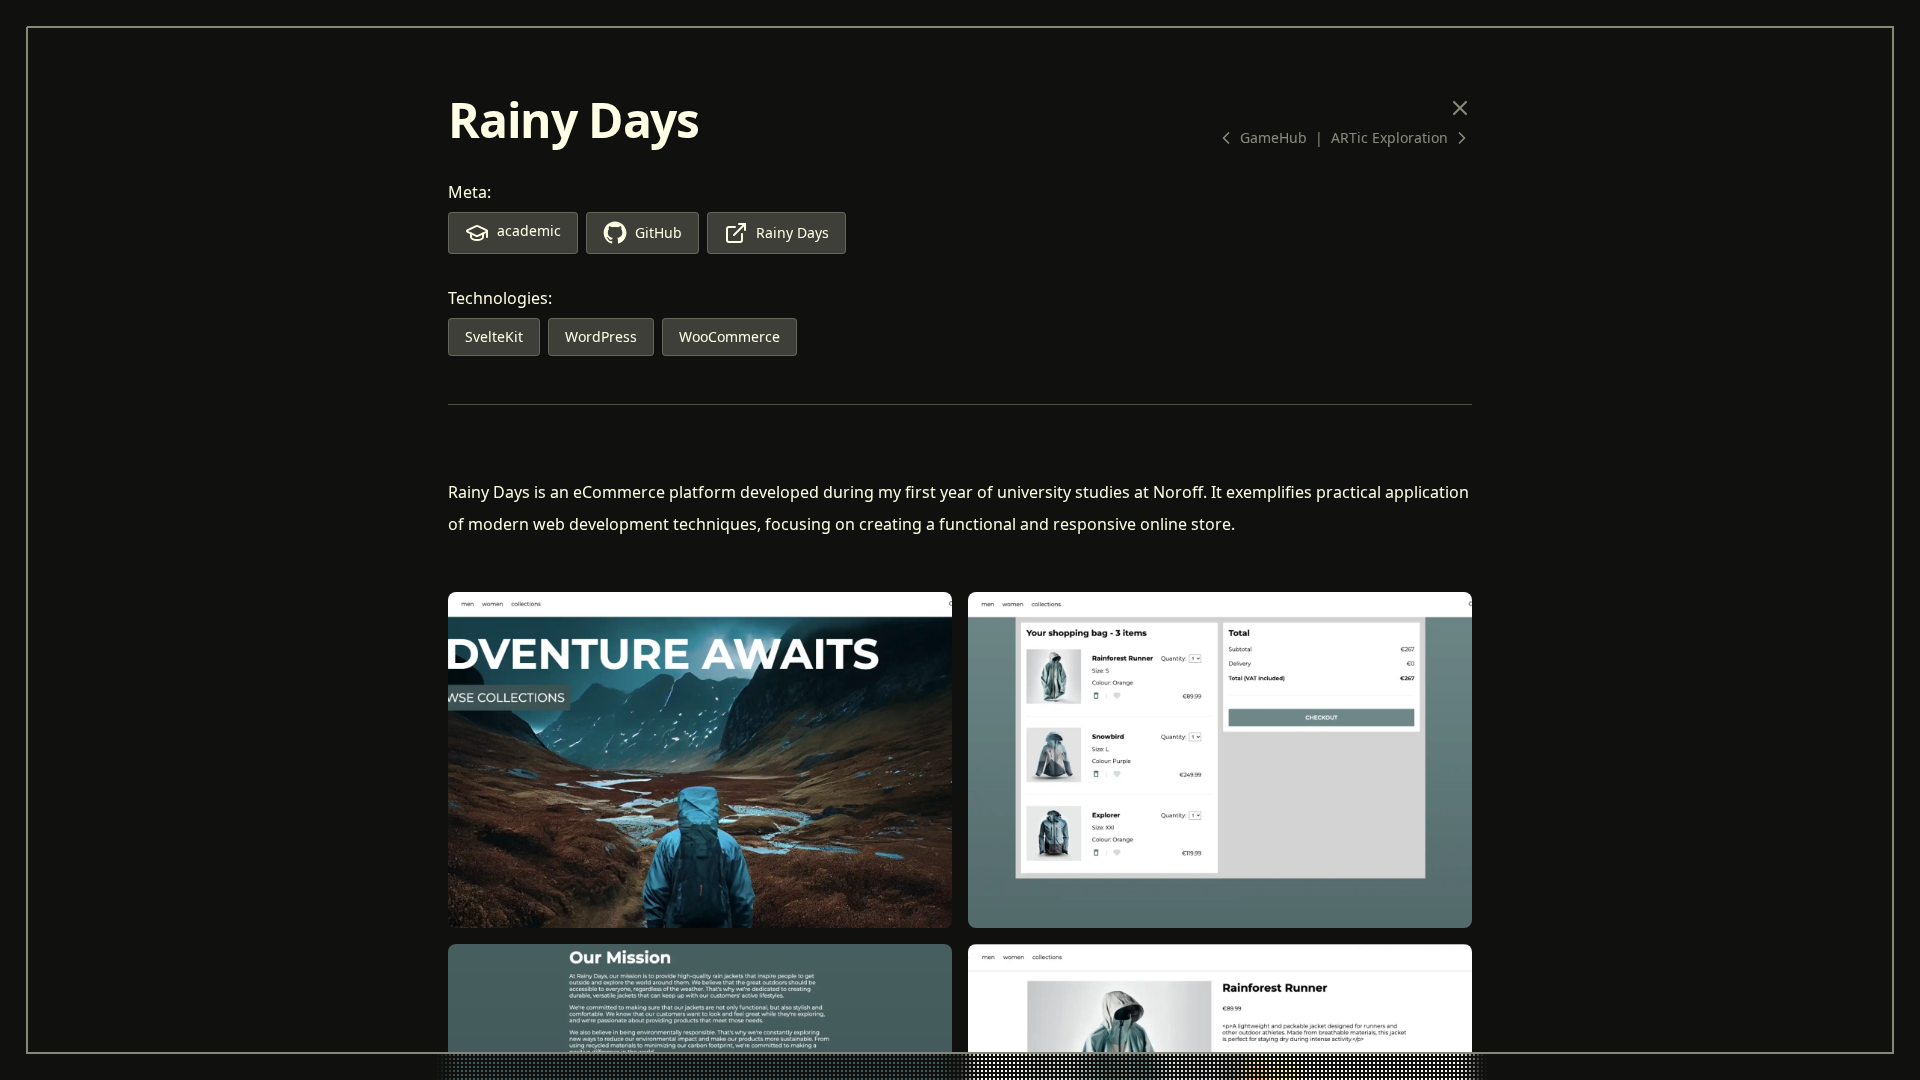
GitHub (658, 232)
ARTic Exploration (1389, 137)
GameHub (1273, 137)
